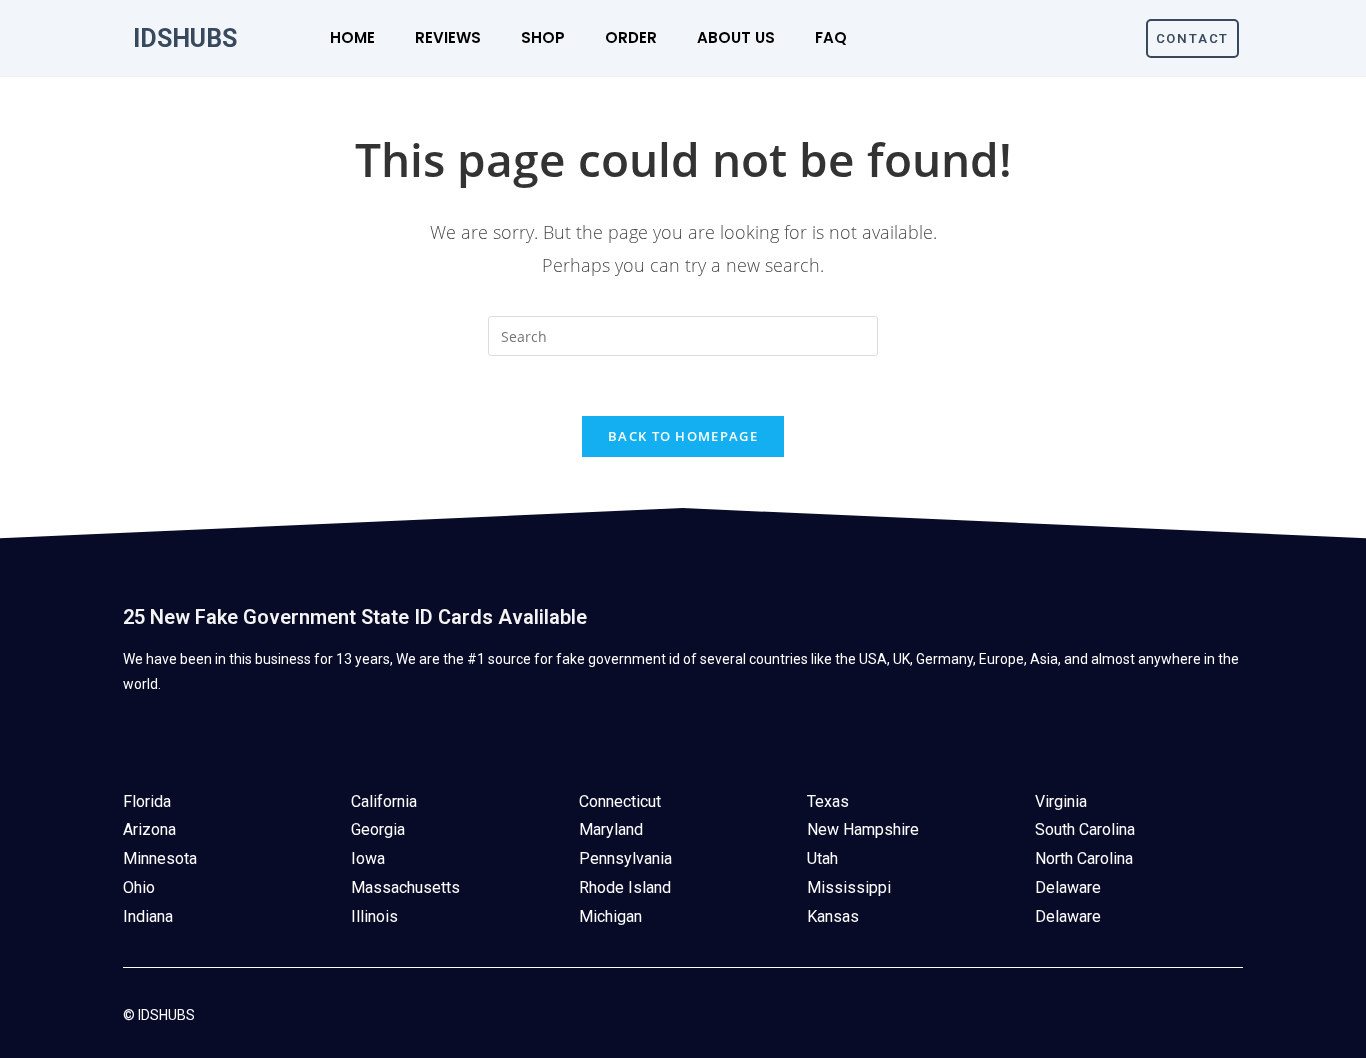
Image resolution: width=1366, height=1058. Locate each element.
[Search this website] (683, 334)
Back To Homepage (683, 436)
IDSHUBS (185, 38)
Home (352, 37)
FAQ (831, 37)
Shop (543, 37)
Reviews (448, 37)
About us (736, 37)
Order (631, 37)
